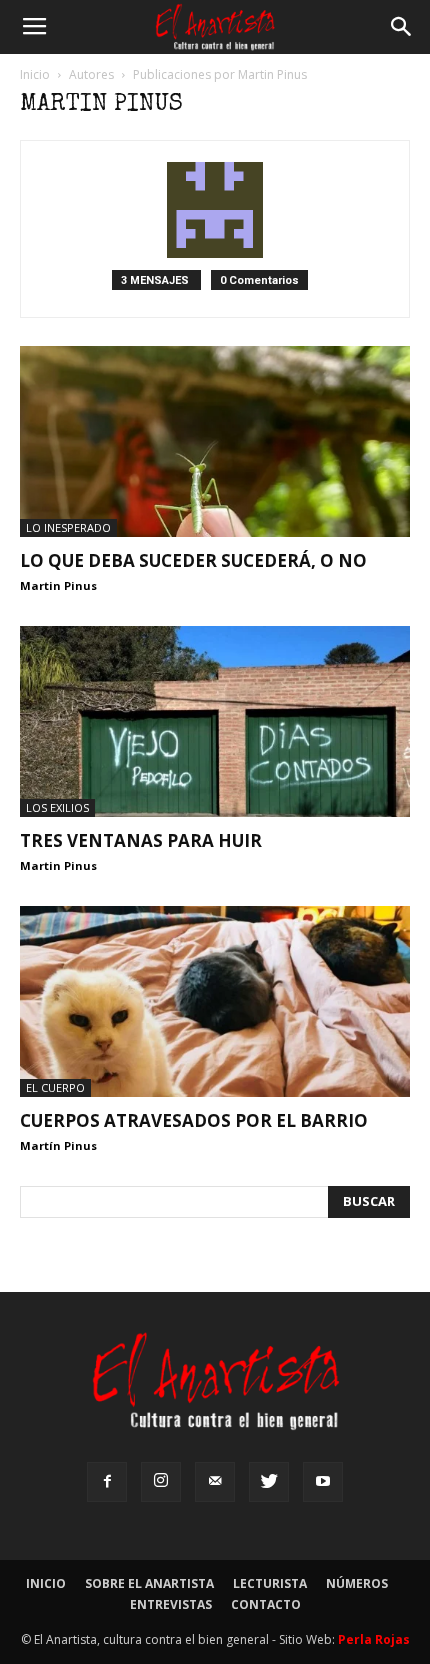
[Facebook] (107, 1482)
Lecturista (270, 1583)
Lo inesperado (68, 527)
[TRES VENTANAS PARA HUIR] (215, 721)
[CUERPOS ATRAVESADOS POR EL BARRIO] (215, 1001)
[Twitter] (269, 1482)
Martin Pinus (58, 585)
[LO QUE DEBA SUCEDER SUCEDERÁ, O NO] (215, 441)
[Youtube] (323, 1482)
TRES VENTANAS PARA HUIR (141, 840)
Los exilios (57, 807)
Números (357, 1583)
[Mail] (215, 1482)
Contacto (266, 1604)
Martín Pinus (58, 1145)
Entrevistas (171, 1604)
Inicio (35, 74)
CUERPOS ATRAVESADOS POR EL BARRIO (194, 1120)
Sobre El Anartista (149, 1583)
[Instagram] (161, 1482)
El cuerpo (55, 1087)
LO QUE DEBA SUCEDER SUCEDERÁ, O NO (193, 560)
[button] (402, 27)
